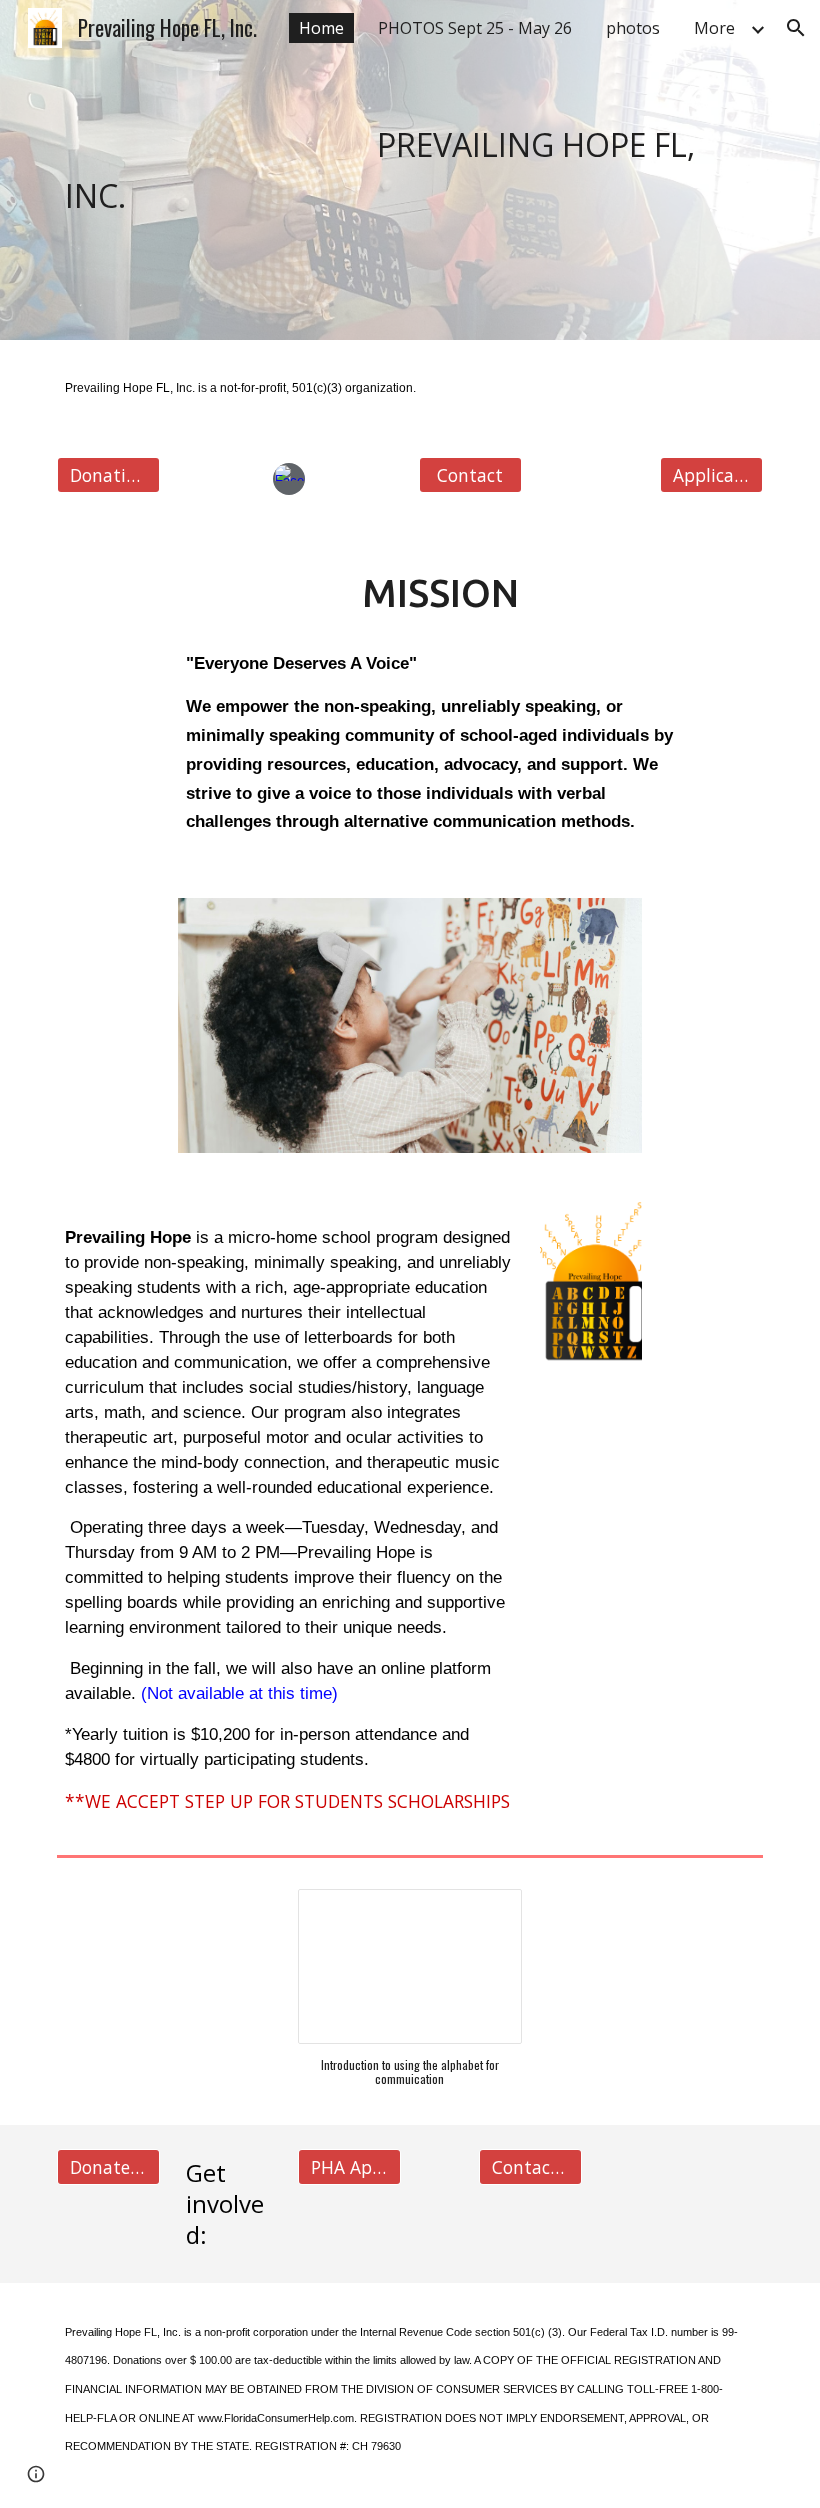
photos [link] (633, 28)
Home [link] (321, 28)
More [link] (714, 28)
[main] (410, 170)
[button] (796, 28)
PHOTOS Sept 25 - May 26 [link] (475, 28)
